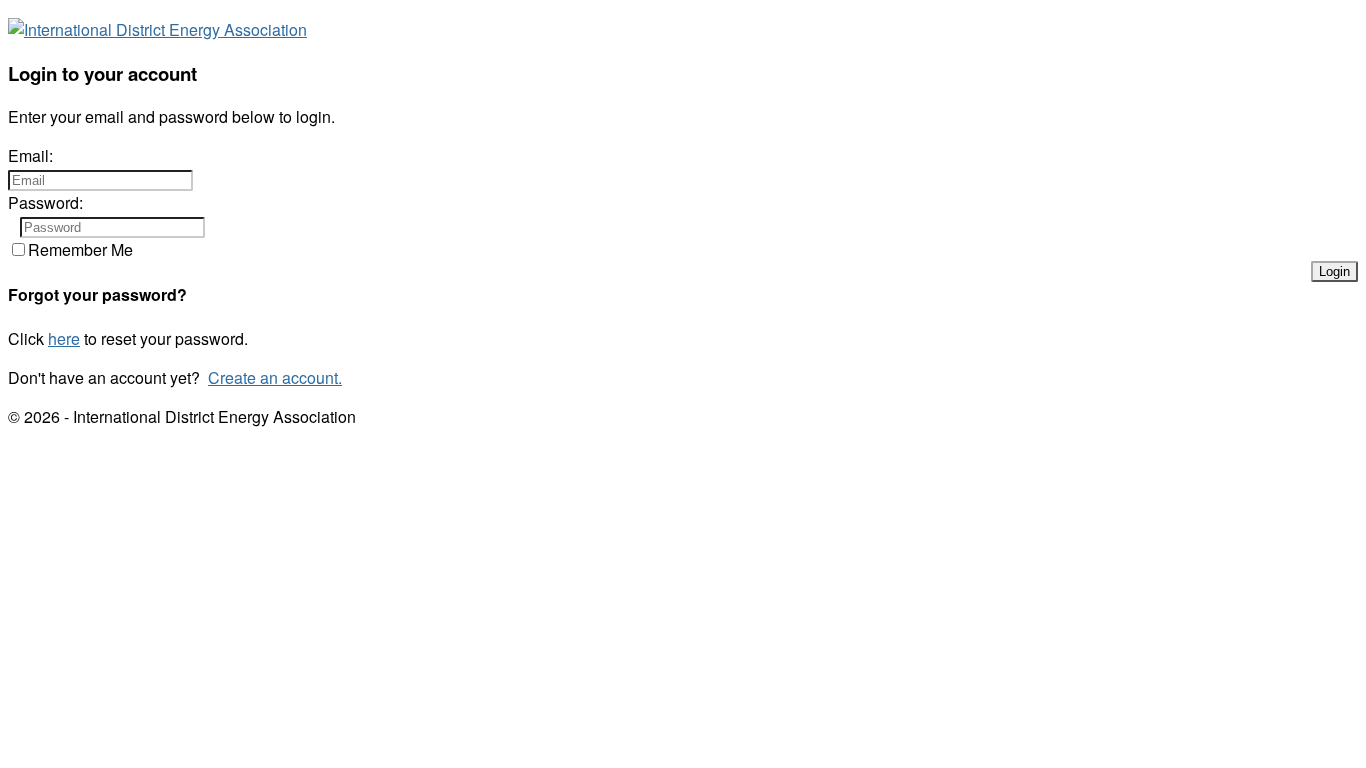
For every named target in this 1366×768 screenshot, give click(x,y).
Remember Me (80, 249)
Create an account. (275, 377)
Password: (45, 202)
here (64, 338)
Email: (30, 155)
